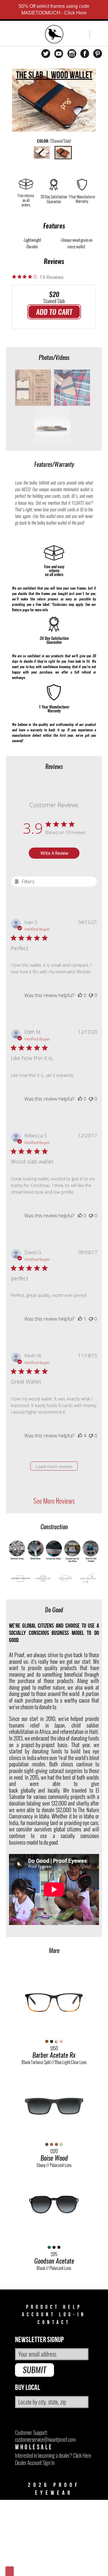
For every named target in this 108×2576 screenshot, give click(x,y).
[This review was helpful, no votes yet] (80, 995)
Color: (54, 141)
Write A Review (54, 853)
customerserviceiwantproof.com (45, 2440)
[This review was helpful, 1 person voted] (80, 1319)
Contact (54, 2322)
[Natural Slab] (42, 153)
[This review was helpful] (80, 1436)
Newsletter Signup (39, 2340)
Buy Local (28, 2388)
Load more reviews (54, 1466)
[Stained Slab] (63, 153)
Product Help (54, 2307)
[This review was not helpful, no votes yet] (91, 995)
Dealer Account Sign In (35, 2463)
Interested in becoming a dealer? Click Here (53, 2455)
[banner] (54, 35)
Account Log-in (54, 2315)
